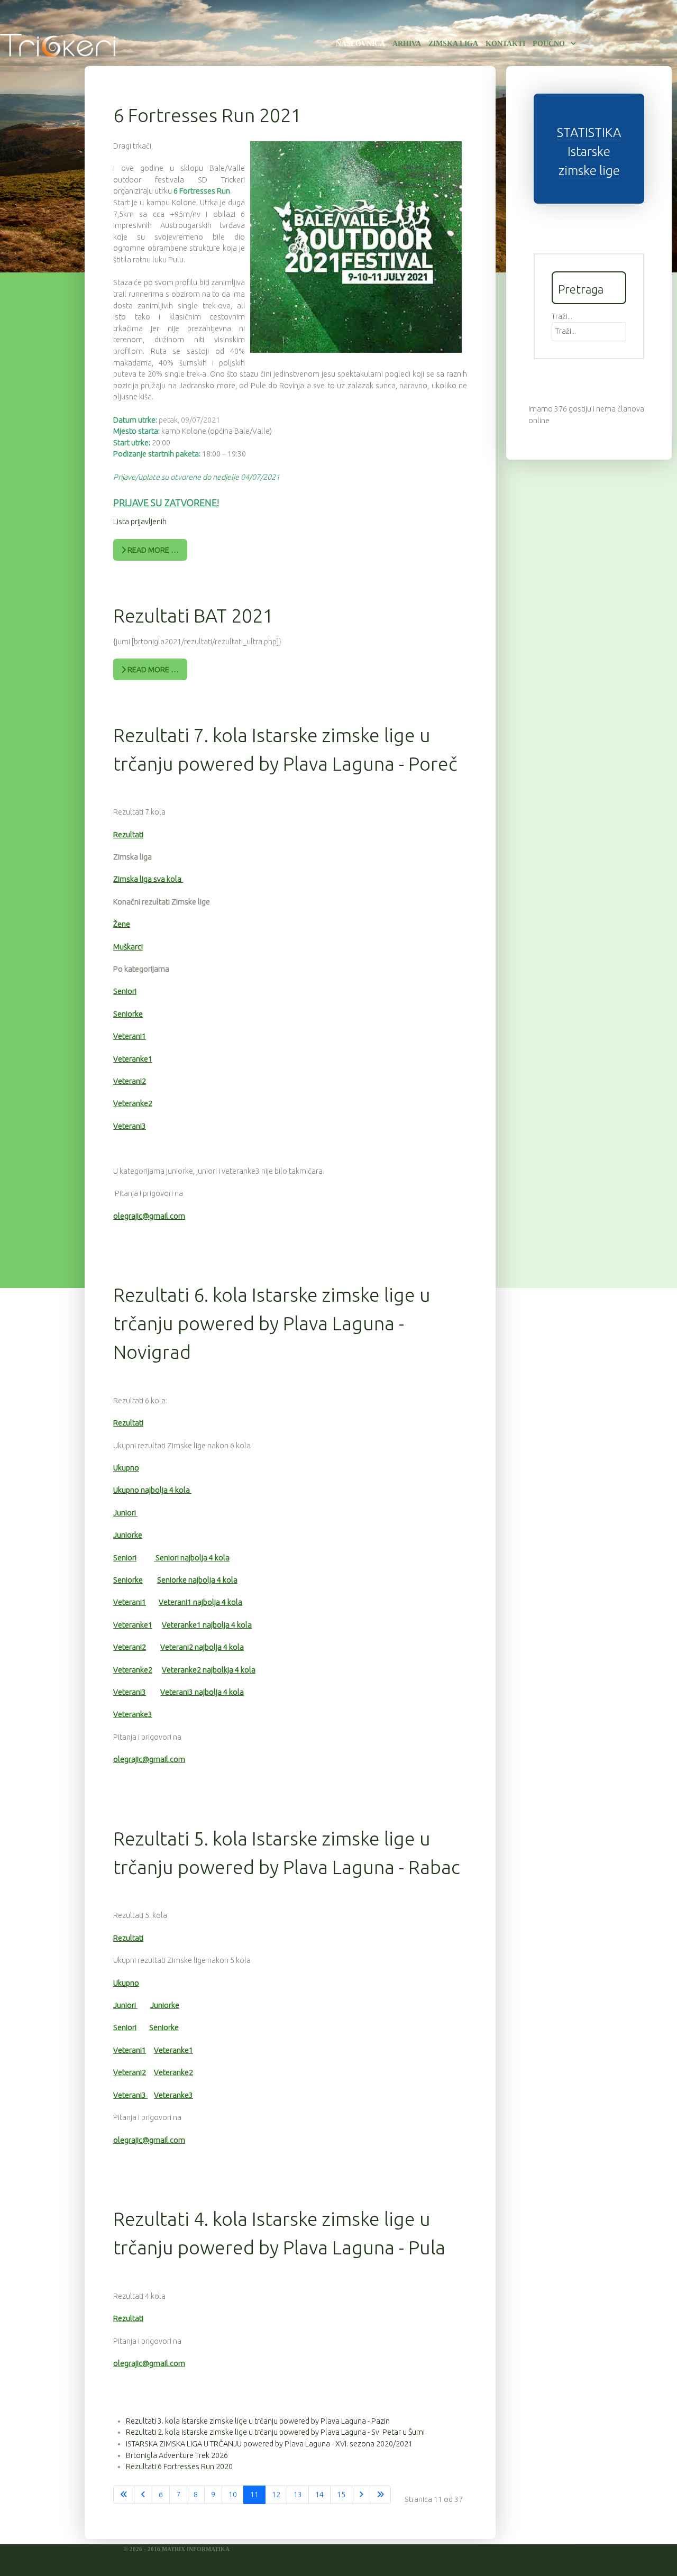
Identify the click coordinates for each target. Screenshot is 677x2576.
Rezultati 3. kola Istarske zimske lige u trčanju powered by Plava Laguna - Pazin (258, 2421)
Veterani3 (130, 1126)
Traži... (562, 316)
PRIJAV (128, 503)
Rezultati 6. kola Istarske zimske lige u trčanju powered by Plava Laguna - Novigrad (272, 1323)
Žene (122, 924)
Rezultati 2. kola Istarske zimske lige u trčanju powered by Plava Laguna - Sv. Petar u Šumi (275, 2432)
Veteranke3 (133, 1714)
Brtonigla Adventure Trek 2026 (177, 2455)
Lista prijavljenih (140, 522)
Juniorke (128, 1535)
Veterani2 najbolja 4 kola (202, 1647)
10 (233, 2495)
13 (298, 2495)
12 (276, 2495)
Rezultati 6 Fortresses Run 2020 (179, 2467)
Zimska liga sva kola (148, 879)
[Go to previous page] (143, 2495)
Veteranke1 (133, 1059)
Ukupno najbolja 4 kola (152, 1490)
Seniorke (128, 1014)
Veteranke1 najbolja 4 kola (207, 1625)
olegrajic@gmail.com (149, 1216)
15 (341, 2495)
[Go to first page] (124, 2495)
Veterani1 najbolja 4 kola (200, 1602)
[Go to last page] (380, 2495)
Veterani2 (130, 1081)
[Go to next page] (361, 2495)
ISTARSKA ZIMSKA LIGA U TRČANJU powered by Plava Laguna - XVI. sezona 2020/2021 (269, 2444)
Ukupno (126, 1468)
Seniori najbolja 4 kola (192, 1558)
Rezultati (128, 835)
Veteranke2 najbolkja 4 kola (209, 1670)
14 (319, 2495)
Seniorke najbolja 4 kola (197, 1580)
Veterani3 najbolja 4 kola (202, 1692)
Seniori (125, 991)
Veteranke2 (133, 1103)
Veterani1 (130, 1036)
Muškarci (128, 947)
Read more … (152, 550)
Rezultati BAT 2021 (193, 615)
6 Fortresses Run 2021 (207, 115)
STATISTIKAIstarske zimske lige (589, 152)
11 (254, 2495)
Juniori (125, 1513)
